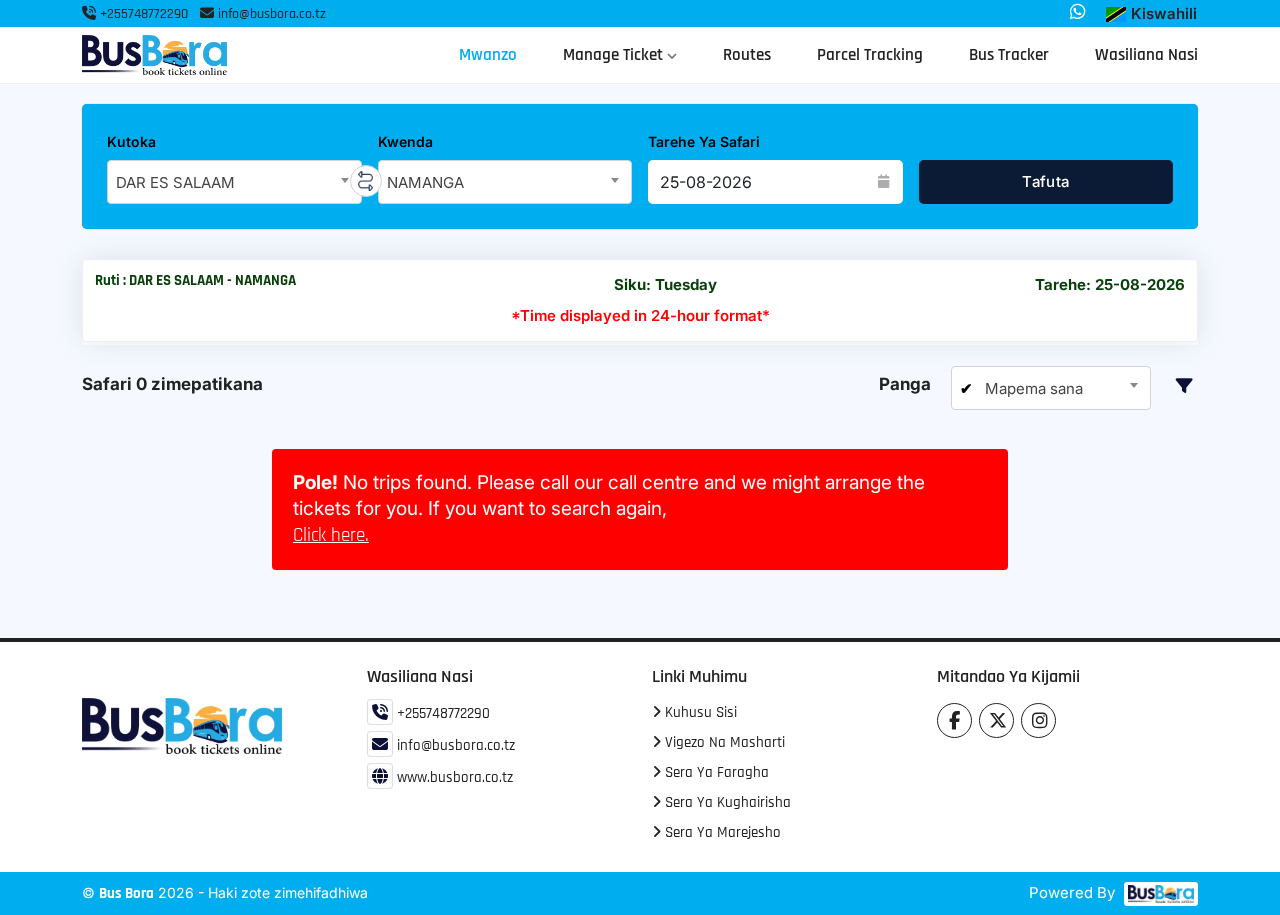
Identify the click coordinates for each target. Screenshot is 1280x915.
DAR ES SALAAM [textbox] (175, 182)
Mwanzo (488, 55)
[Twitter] (996, 720)
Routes (747, 55)
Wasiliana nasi (1146, 55)
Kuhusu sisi (699, 712)
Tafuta (1045, 181)
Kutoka (131, 141)
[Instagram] (1038, 720)
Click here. (331, 535)
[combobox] (234, 182)
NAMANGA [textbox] (425, 182)
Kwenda (405, 141)
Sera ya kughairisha (726, 802)
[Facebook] (954, 720)
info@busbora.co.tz (272, 14)
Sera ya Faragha (715, 772)
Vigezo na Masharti (723, 742)
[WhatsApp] (1078, 12)
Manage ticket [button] (615, 55)
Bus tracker (1009, 55)
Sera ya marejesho (721, 832)
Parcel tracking (870, 55)
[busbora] (1158, 894)
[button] (1151, 14)
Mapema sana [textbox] (1032, 388)
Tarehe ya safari (704, 141)
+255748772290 (142, 14)
